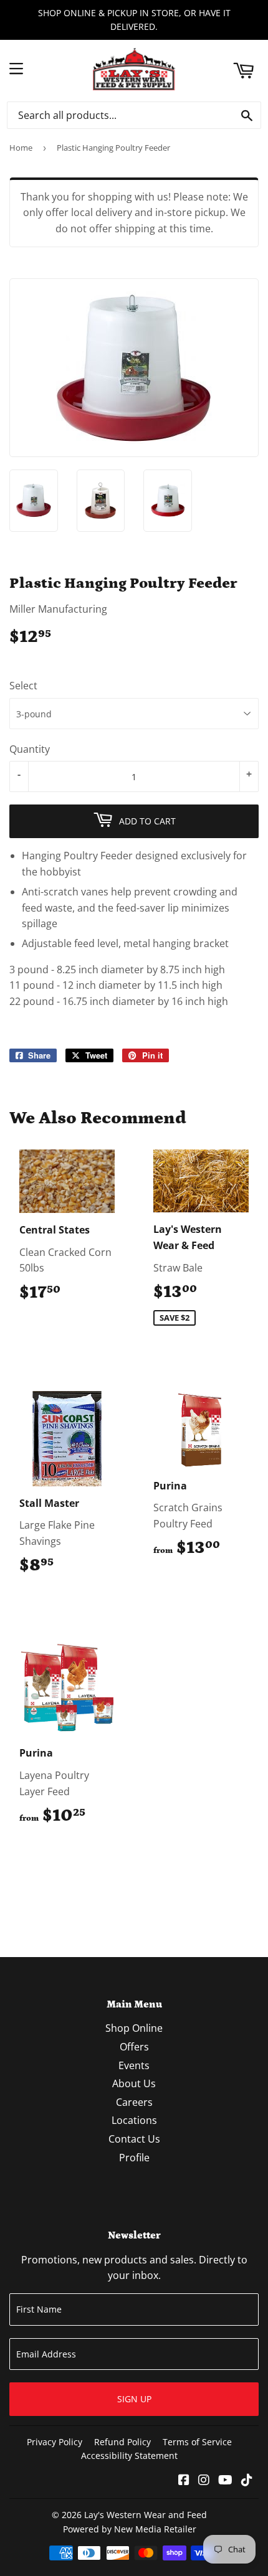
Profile (134, 2158)
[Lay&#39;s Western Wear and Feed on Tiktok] (247, 2481)
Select (23, 686)
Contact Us (134, 2139)
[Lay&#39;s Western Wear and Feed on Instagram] (204, 2481)
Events (134, 2065)
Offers (134, 2047)
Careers (134, 2102)
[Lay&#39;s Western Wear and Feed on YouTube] (225, 2481)
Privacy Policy (55, 2442)
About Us (134, 2083)
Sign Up (134, 2399)
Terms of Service (197, 2442)
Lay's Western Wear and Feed (146, 2515)
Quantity (30, 749)
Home (21, 148)
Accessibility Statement (129, 2456)
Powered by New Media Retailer (130, 2529)
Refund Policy (122, 2442)
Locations (134, 2120)
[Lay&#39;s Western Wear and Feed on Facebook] (184, 2481)
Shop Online (134, 2028)
